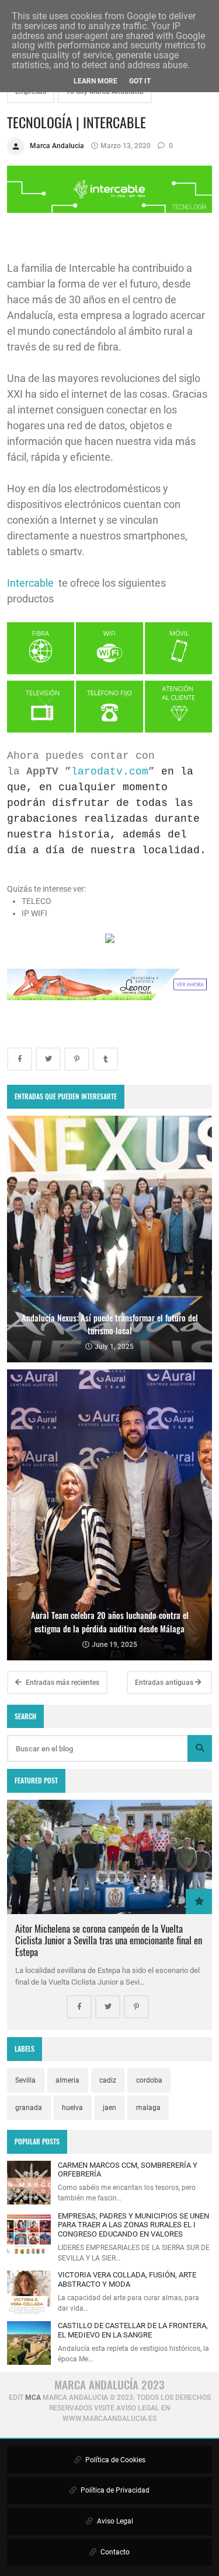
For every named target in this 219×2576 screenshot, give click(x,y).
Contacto (114, 2552)
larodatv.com (110, 772)
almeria (67, 2080)
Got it (140, 81)
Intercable (32, 583)
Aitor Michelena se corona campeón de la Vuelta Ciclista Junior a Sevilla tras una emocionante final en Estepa (109, 1940)
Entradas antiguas (165, 1683)
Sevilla (25, 2080)
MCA (33, 2398)
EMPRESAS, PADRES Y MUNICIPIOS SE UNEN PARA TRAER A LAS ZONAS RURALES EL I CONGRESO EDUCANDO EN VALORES (133, 2225)
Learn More (95, 81)
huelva (72, 2108)
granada (29, 2108)
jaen (109, 2108)
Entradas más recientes (62, 1683)
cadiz (108, 2080)
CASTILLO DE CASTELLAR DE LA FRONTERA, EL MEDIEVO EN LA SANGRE (133, 2330)
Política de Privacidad (114, 2490)
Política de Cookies (114, 2460)
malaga (148, 2108)
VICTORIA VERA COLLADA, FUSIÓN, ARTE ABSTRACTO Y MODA (127, 2279)
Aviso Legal (114, 2521)
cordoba (149, 2080)
